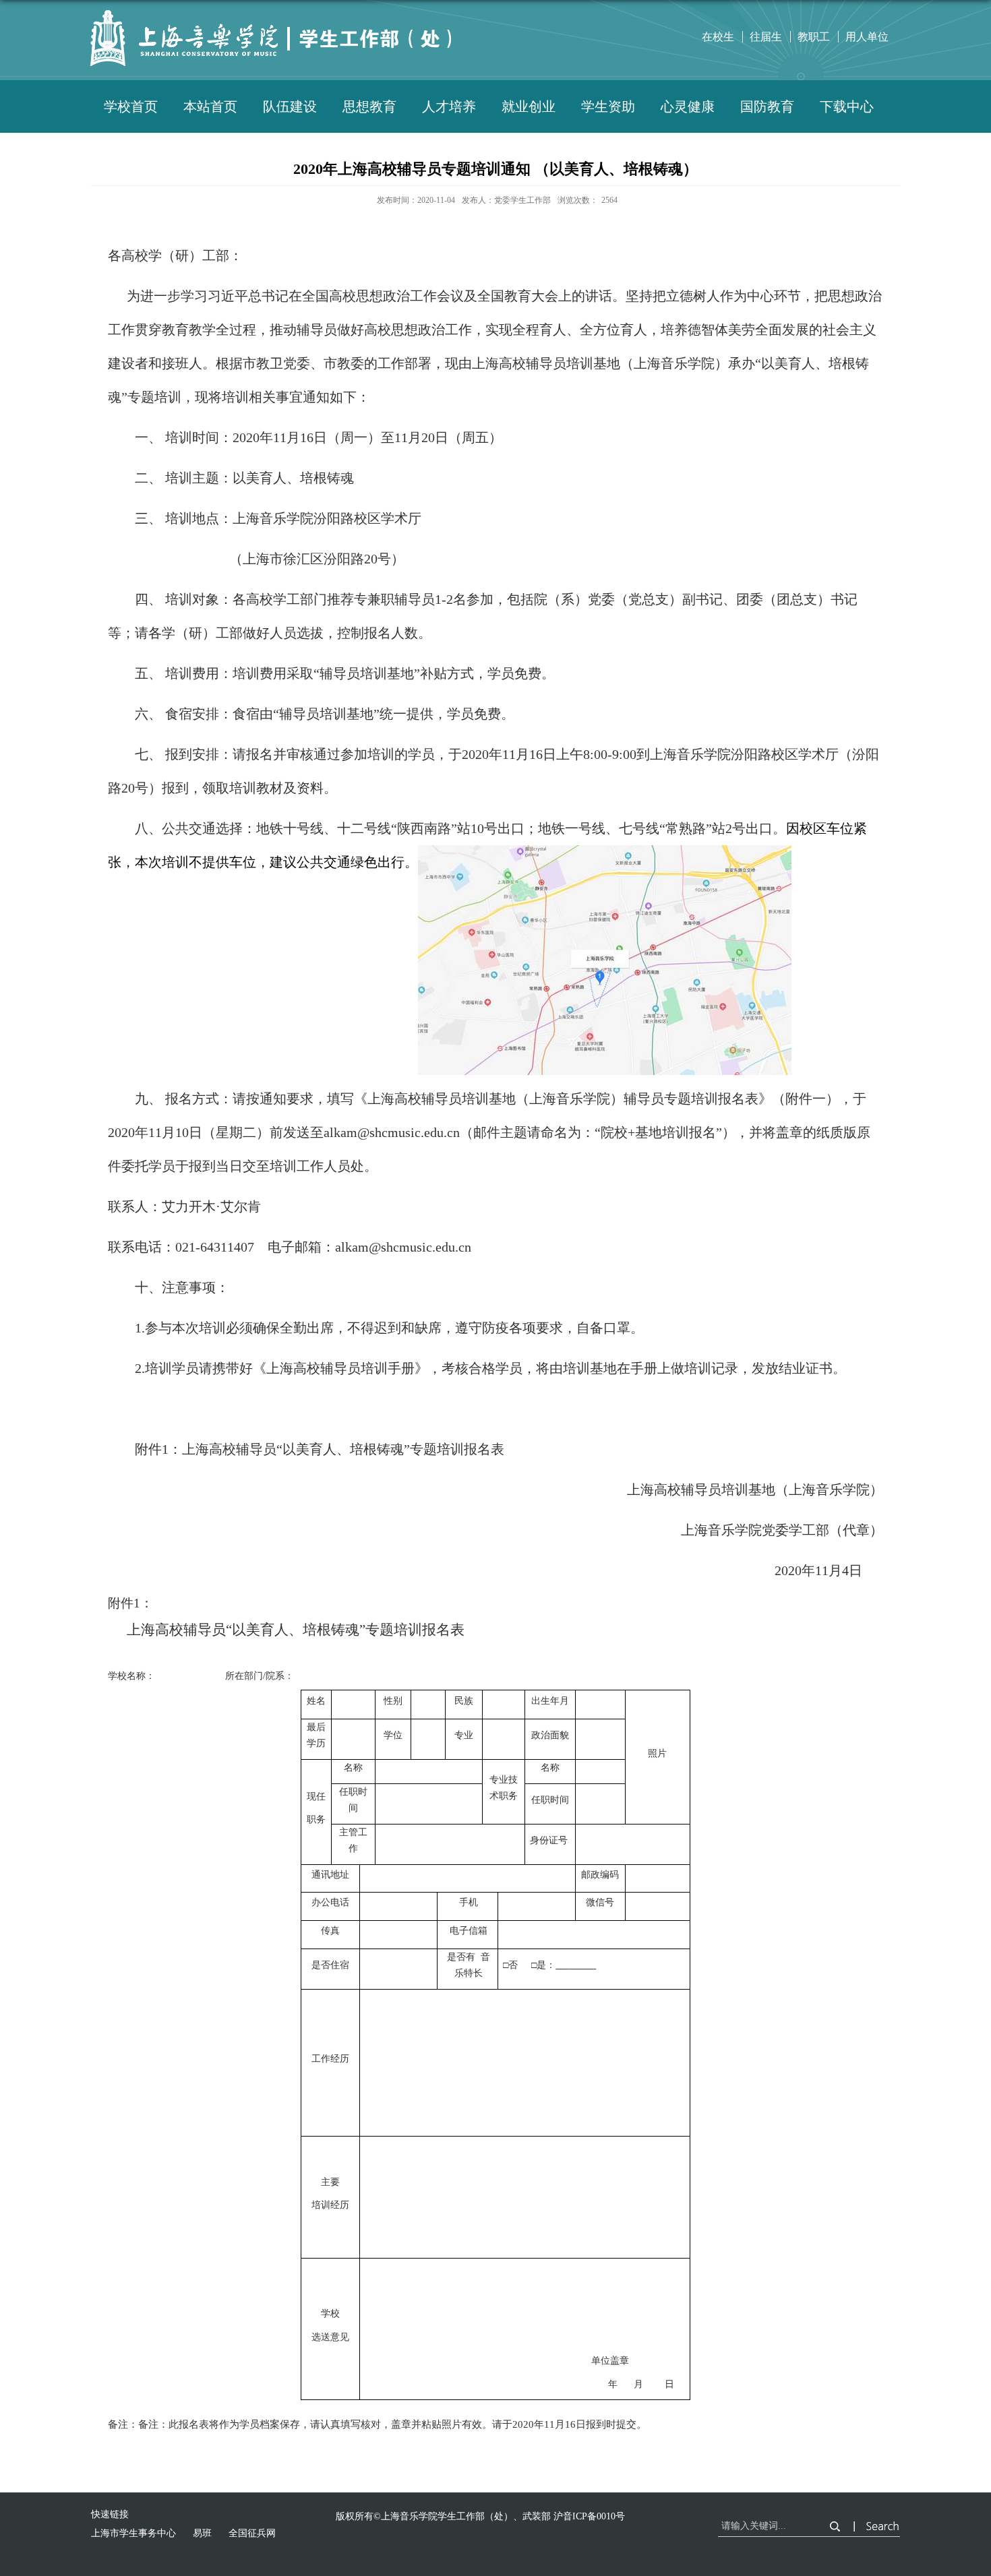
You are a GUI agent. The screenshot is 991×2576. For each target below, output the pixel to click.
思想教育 (369, 106)
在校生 (718, 37)
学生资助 (608, 106)
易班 (202, 2533)
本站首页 (210, 106)
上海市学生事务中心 (133, 2533)
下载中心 (847, 106)
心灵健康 (688, 106)
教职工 (814, 37)
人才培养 (449, 106)
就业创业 (529, 106)
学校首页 (131, 106)
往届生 (766, 37)
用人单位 (867, 37)
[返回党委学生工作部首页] (280, 25)
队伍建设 (290, 106)
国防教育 (767, 106)
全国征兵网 (252, 2533)
